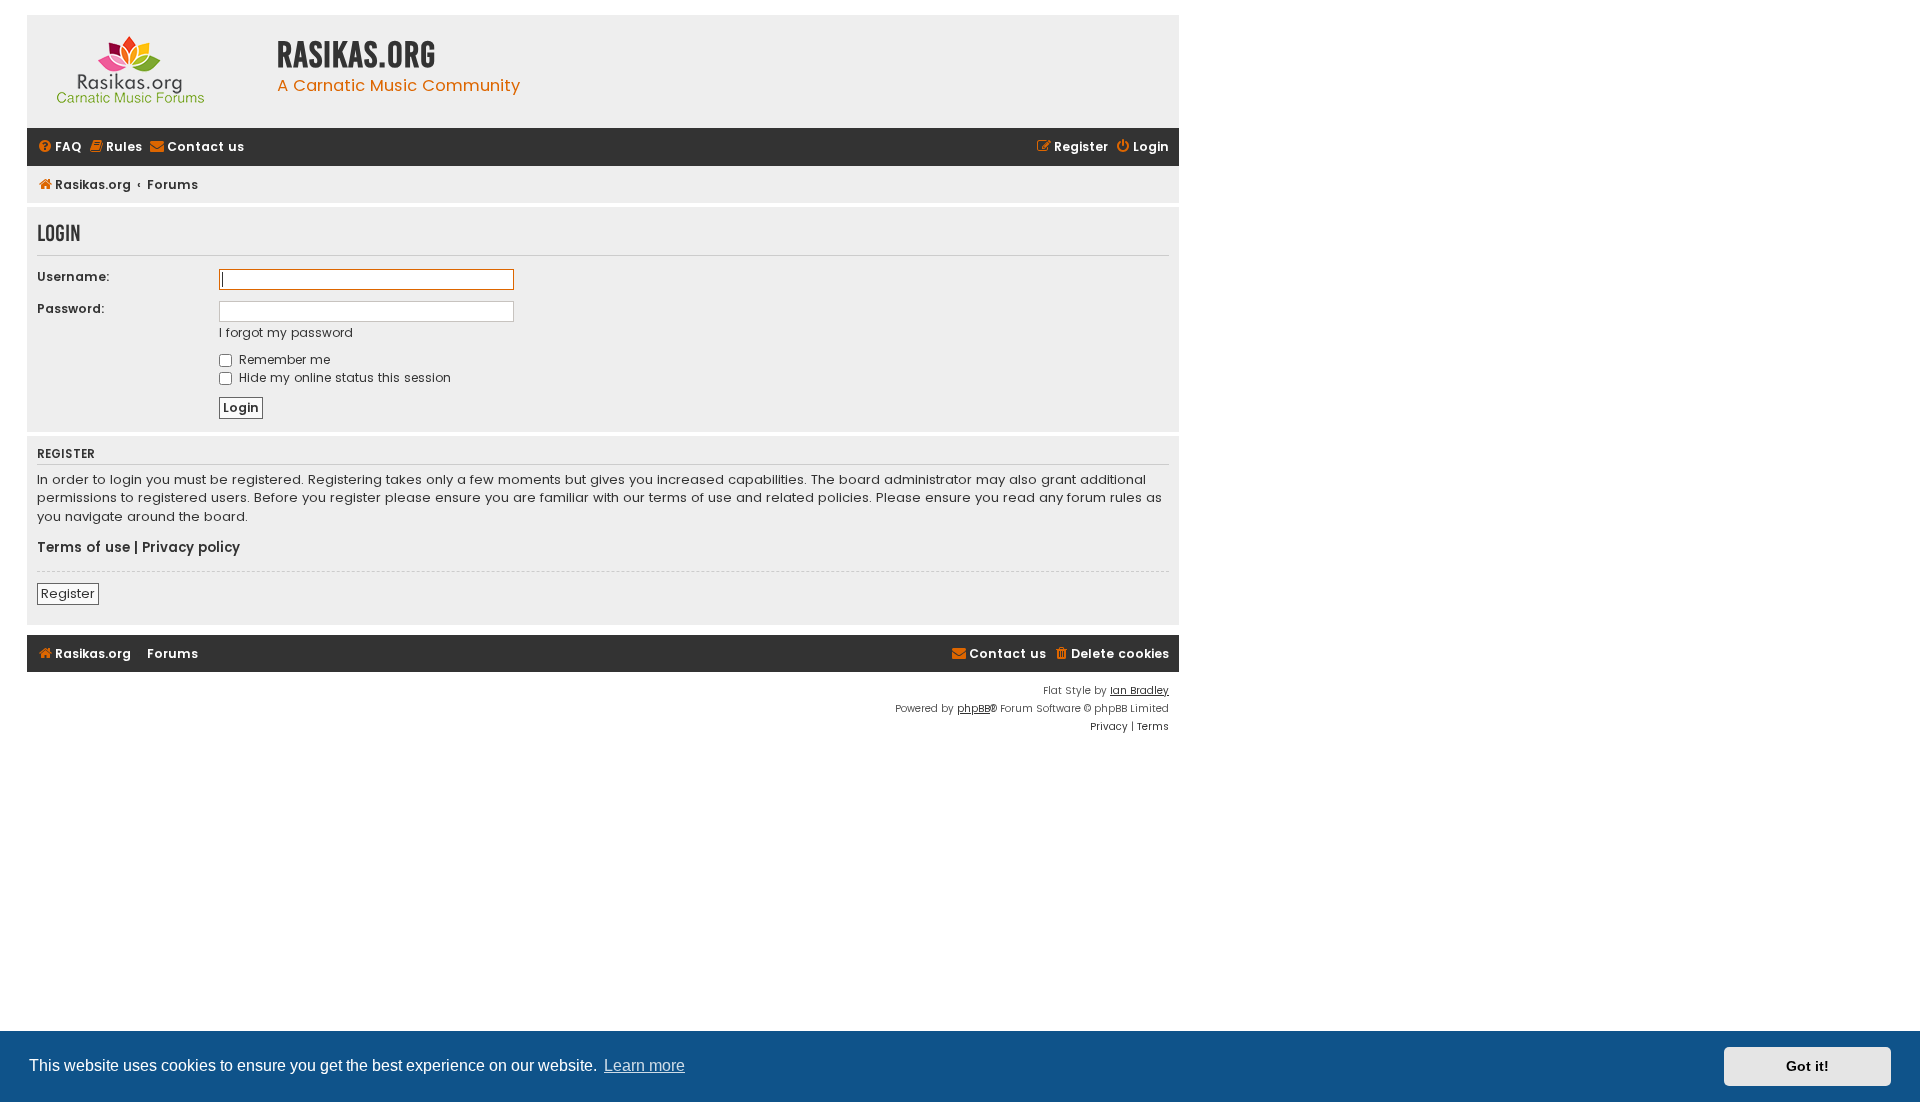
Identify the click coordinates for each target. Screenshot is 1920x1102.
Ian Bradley (1139, 690)
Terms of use (83, 548)
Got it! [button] (1807, 1066)
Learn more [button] (644, 1065)
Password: (71, 308)
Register (68, 593)
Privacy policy (191, 548)
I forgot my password (286, 332)
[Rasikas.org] (147, 71)
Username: (73, 276)
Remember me (282, 359)
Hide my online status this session (343, 377)
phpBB (973, 708)
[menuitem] (59, 147)
